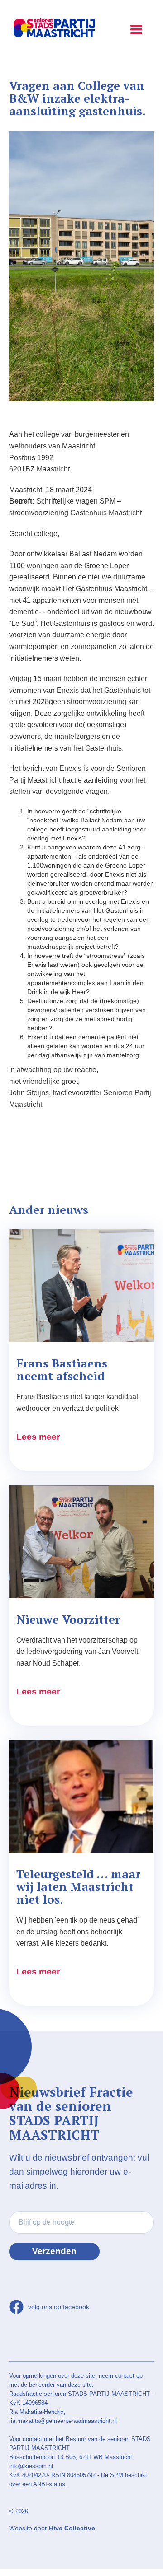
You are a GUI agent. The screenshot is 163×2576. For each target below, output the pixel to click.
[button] (136, 27)
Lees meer (38, 1437)
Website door (52, 2528)
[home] (52, 29)
